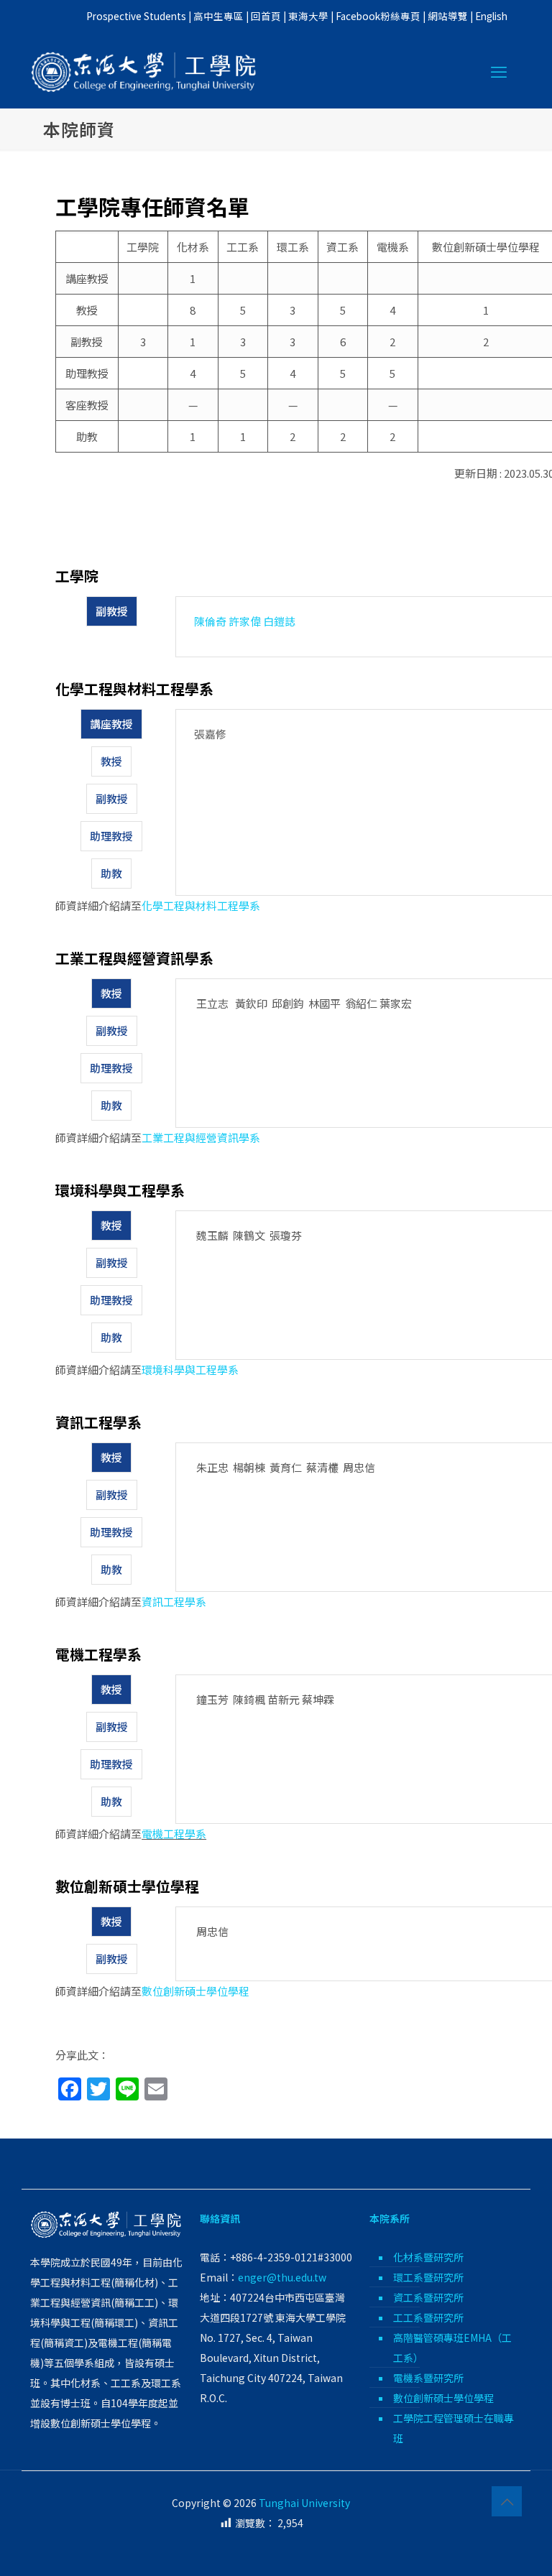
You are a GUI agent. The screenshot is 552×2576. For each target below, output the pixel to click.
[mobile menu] (499, 70)
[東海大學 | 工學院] (144, 70)
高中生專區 (218, 16)
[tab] (112, 611)
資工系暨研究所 (428, 2297)
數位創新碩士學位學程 (195, 1991)
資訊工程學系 (174, 1602)
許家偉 (245, 621)
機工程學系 (179, 1834)
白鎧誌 (279, 621)
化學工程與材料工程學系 (201, 905)
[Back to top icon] (507, 2501)
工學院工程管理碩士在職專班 (454, 2428)
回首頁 (266, 16)
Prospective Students (136, 16)
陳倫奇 (210, 621)
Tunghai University (304, 2503)
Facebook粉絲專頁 (378, 16)
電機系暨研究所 (428, 2378)
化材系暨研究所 (428, 2257)
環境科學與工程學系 (190, 1370)
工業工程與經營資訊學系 (201, 1138)
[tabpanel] (365, 627)
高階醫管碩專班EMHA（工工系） (452, 2348)
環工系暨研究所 (428, 2277)
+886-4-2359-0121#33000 (291, 2257)
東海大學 (308, 16)
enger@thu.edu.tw (282, 2277)
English (491, 16)
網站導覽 (448, 16)
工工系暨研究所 (428, 2317)
